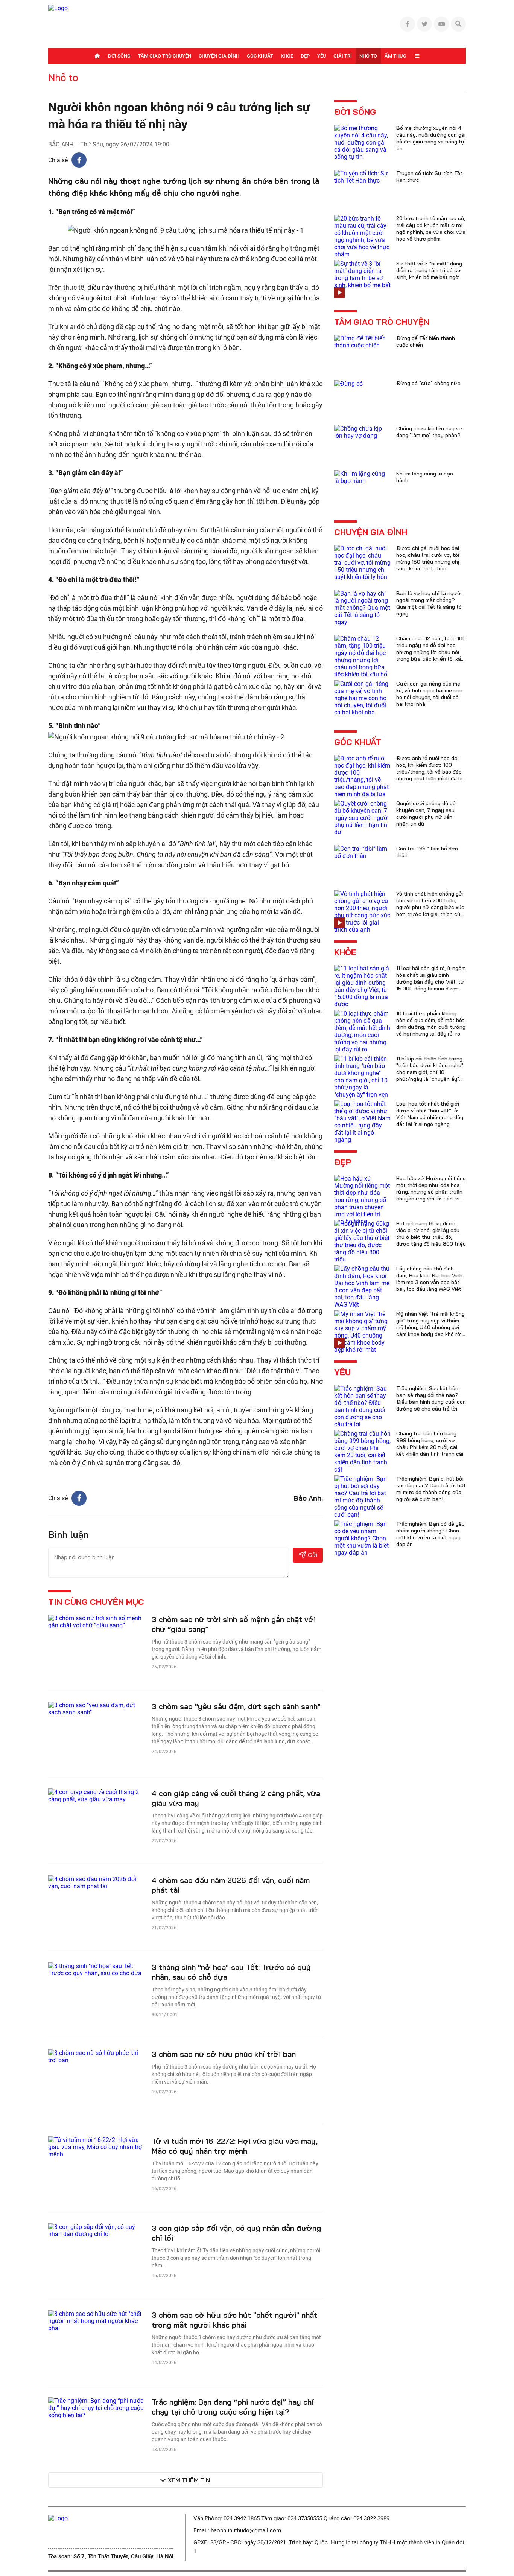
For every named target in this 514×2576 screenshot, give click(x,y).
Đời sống (119, 56)
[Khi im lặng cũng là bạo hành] (362, 477)
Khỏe (287, 56)
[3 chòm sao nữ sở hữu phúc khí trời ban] (96, 2056)
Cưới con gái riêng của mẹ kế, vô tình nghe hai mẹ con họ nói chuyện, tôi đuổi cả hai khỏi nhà (429, 694)
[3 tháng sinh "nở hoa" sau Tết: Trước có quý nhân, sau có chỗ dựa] (96, 1969)
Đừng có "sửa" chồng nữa (428, 383)
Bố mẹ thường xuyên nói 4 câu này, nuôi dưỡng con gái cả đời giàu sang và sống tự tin (431, 138)
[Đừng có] (348, 383)
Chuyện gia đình (219, 56)
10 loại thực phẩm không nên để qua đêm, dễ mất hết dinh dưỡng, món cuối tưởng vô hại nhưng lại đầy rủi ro (431, 1024)
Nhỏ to (368, 56)
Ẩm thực (395, 56)
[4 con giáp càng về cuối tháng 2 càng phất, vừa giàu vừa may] (96, 1795)
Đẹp (305, 56)
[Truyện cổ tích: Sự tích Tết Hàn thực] (362, 176)
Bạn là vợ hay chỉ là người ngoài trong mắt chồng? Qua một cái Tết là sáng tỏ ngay (429, 603)
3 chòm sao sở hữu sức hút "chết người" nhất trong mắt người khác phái (234, 2320)
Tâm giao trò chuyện (165, 56)
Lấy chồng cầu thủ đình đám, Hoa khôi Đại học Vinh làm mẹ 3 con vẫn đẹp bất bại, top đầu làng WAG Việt (429, 1279)
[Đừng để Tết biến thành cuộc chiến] (362, 341)
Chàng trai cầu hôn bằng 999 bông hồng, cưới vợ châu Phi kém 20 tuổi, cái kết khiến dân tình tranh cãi (430, 1444)
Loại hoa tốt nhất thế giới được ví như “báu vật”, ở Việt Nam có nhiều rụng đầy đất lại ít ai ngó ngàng (430, 1114)
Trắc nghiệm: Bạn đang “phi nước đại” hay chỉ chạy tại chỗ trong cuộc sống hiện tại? (233, 2407)
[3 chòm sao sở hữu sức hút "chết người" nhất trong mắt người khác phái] (96, 2320)
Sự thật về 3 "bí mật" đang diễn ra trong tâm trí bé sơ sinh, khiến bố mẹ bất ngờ (429, 270)
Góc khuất (260, 56)
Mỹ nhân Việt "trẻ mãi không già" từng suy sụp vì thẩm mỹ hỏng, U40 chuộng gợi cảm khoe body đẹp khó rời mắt (430, 1327)
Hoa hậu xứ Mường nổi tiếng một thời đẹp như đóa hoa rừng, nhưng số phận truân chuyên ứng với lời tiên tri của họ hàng (431, 1192)
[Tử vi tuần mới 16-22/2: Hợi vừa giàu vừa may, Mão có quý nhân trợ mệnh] (96, 2146)
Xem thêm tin (189, 2480)
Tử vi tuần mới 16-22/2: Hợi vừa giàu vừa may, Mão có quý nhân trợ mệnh (235, 2146)
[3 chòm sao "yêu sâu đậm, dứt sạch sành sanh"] (96, 1708)
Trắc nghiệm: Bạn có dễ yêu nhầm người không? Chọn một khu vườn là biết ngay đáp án (430, 1534)
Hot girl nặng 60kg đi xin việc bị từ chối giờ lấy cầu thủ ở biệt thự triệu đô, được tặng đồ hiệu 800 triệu (431, 1234)
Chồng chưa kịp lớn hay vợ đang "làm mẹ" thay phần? (429, 432)
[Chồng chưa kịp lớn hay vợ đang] (362, 432)
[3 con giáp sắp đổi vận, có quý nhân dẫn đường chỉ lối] (96, 2230)
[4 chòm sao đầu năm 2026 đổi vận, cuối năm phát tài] (96, 1882)
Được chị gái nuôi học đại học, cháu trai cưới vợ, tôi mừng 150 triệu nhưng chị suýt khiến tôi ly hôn (428, 558)
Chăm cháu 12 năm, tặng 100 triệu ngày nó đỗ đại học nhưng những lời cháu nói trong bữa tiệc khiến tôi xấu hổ (431, 652)
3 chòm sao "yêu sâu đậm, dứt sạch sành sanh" (236, 1706)
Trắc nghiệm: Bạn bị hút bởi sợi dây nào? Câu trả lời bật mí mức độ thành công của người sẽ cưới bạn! (431, 1489)
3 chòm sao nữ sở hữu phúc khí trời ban (224, 2054)
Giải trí (343, 56)
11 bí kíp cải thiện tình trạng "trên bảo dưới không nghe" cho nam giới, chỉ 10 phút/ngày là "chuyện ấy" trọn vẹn (430, 1072)
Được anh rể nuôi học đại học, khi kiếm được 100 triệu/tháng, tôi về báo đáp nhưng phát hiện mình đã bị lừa (429, 772)
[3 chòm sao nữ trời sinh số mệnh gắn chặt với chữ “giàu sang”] (96, 1621)
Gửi (313, 1555)
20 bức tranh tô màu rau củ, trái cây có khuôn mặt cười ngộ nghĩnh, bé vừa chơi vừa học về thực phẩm (431, 229)
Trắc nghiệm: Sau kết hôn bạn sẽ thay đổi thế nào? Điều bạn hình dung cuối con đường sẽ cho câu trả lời (431, 1398)
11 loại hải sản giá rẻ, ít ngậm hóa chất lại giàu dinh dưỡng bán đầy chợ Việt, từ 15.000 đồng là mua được (431, 978)
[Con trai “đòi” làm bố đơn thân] (362, 852)
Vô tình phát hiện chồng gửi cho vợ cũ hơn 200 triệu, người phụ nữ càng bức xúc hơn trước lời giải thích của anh (430, 907)
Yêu (322, 56)
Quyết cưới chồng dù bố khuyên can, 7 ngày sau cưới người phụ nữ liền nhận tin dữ (426, 813)
